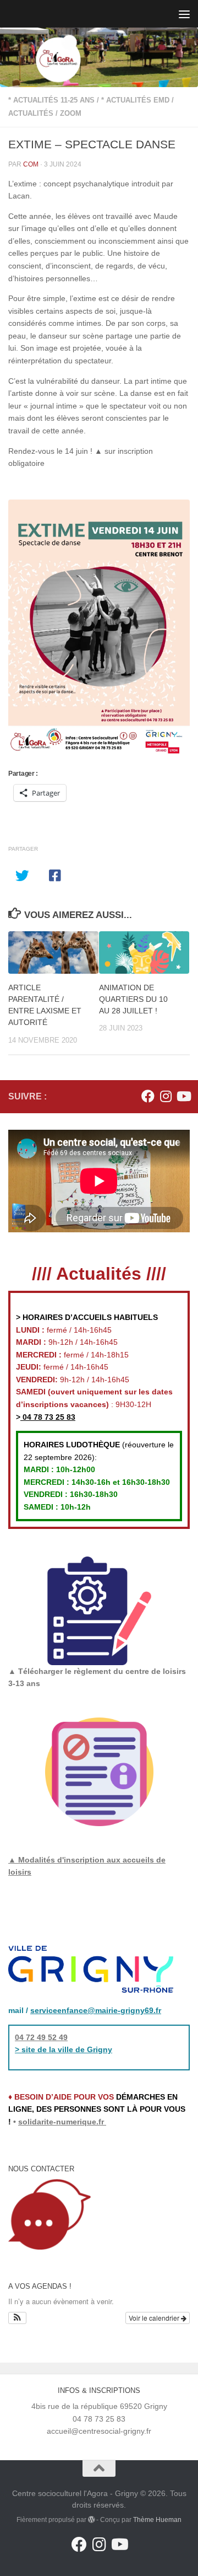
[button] (17, 2318)
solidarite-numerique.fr (61, 2122)
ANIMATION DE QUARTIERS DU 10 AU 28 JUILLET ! (133, 999)
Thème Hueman (157, 2520)
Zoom (71, 113)
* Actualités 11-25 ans (51, 100)
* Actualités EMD (135, 100)
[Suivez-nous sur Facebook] (148, 1096)
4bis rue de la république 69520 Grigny (99, 2406)
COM (31, 164)
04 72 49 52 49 (41, 2037)
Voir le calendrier (155, 2318)
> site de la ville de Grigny (64, 2049)
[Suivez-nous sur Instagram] (166, 1096)
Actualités (31, 113)
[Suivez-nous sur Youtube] (183, 1096)
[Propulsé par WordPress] (91, 2520)
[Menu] (184, 14)
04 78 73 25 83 (48, 1417)
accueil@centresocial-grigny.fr (99, 2431)
